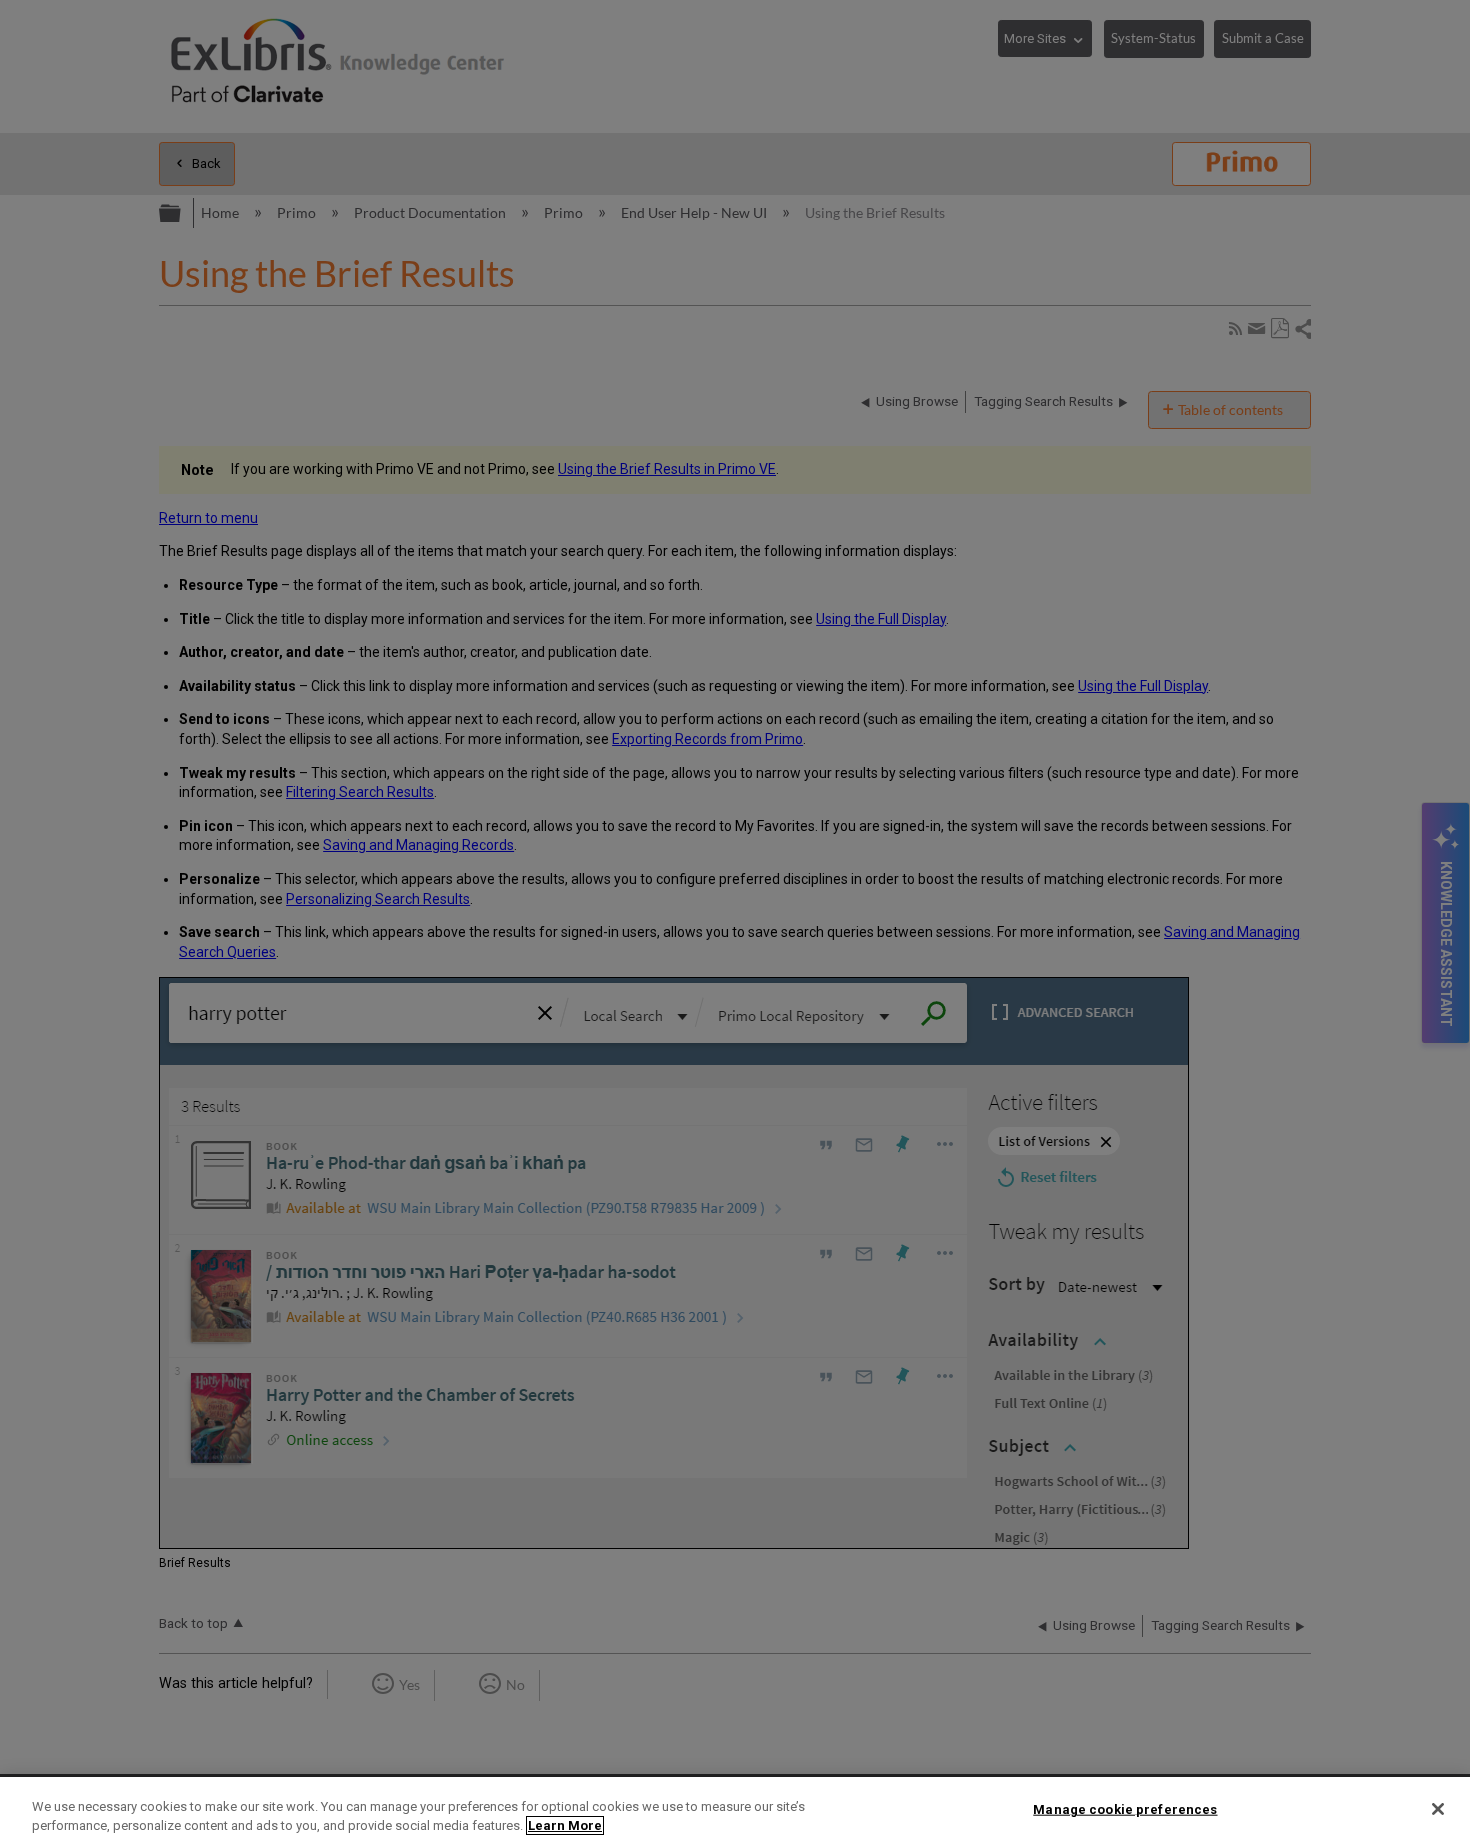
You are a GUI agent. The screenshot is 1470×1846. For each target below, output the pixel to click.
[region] (735, 1811)
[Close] (1438, 1809)
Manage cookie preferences (1125, 1809)
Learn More (565, 1825)
